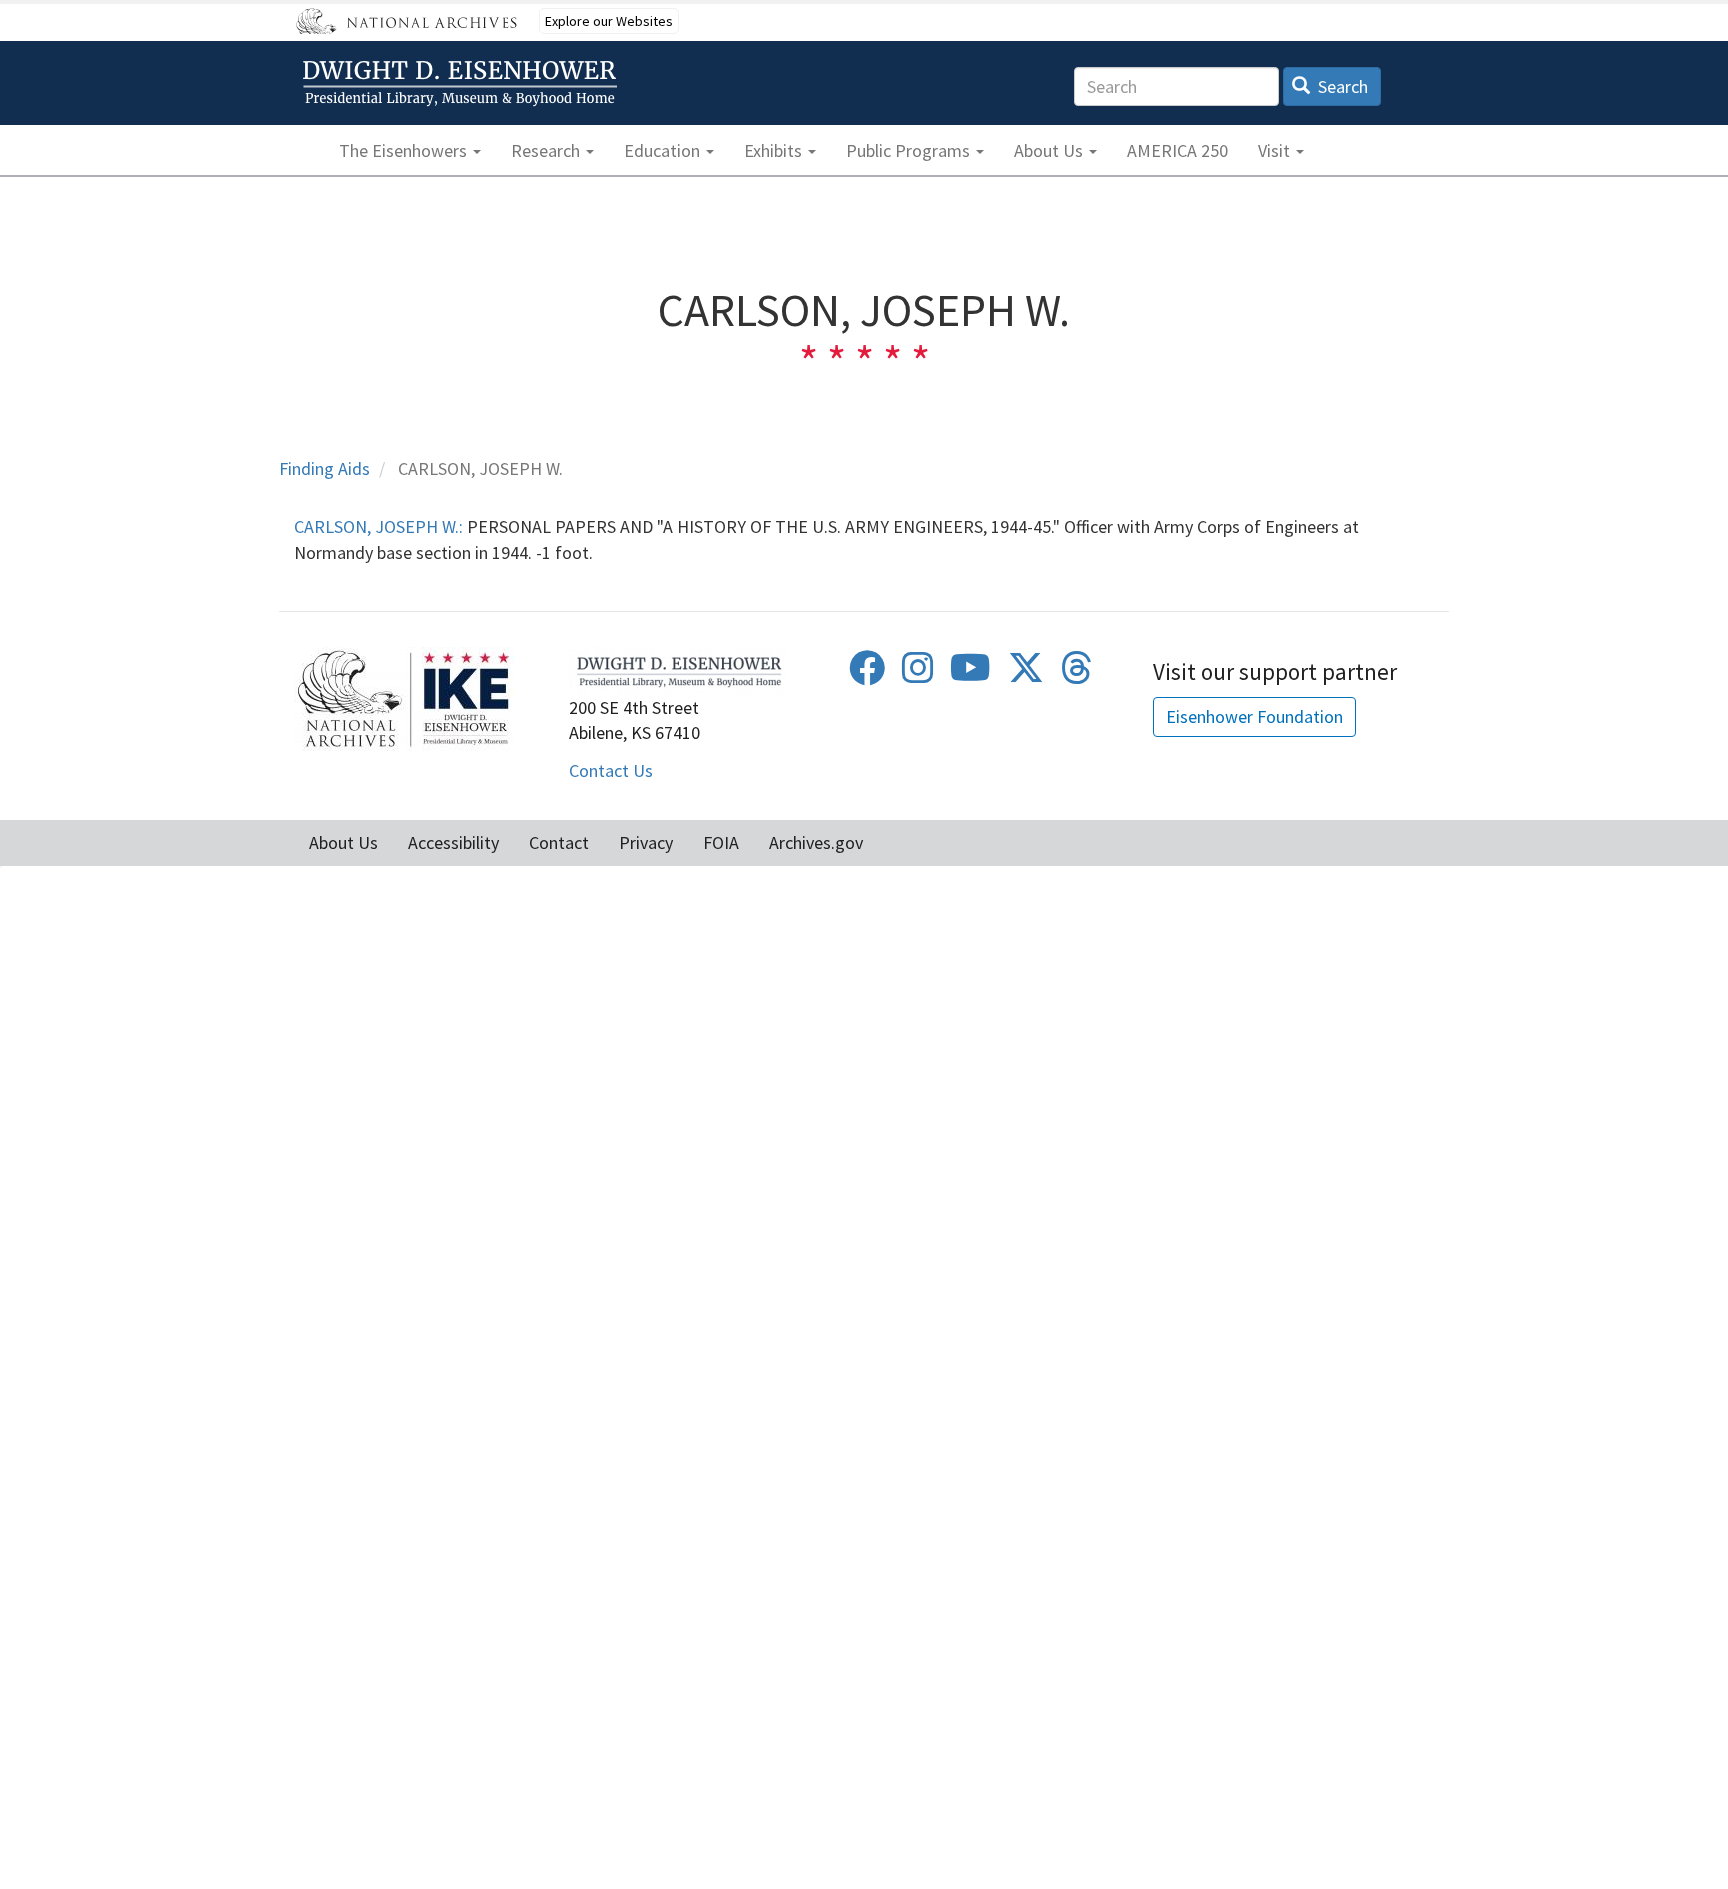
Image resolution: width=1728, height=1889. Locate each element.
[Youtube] (970, 674)
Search (1341, 86)
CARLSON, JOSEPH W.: (378, 526)
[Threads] (1077, 674)
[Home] (463, 83)
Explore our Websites (609, 21)
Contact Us (611, 770)
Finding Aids (324, 468)
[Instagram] (918, 674)
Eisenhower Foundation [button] (1254, 716)
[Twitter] (1026, 674)
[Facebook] (867, 674)
